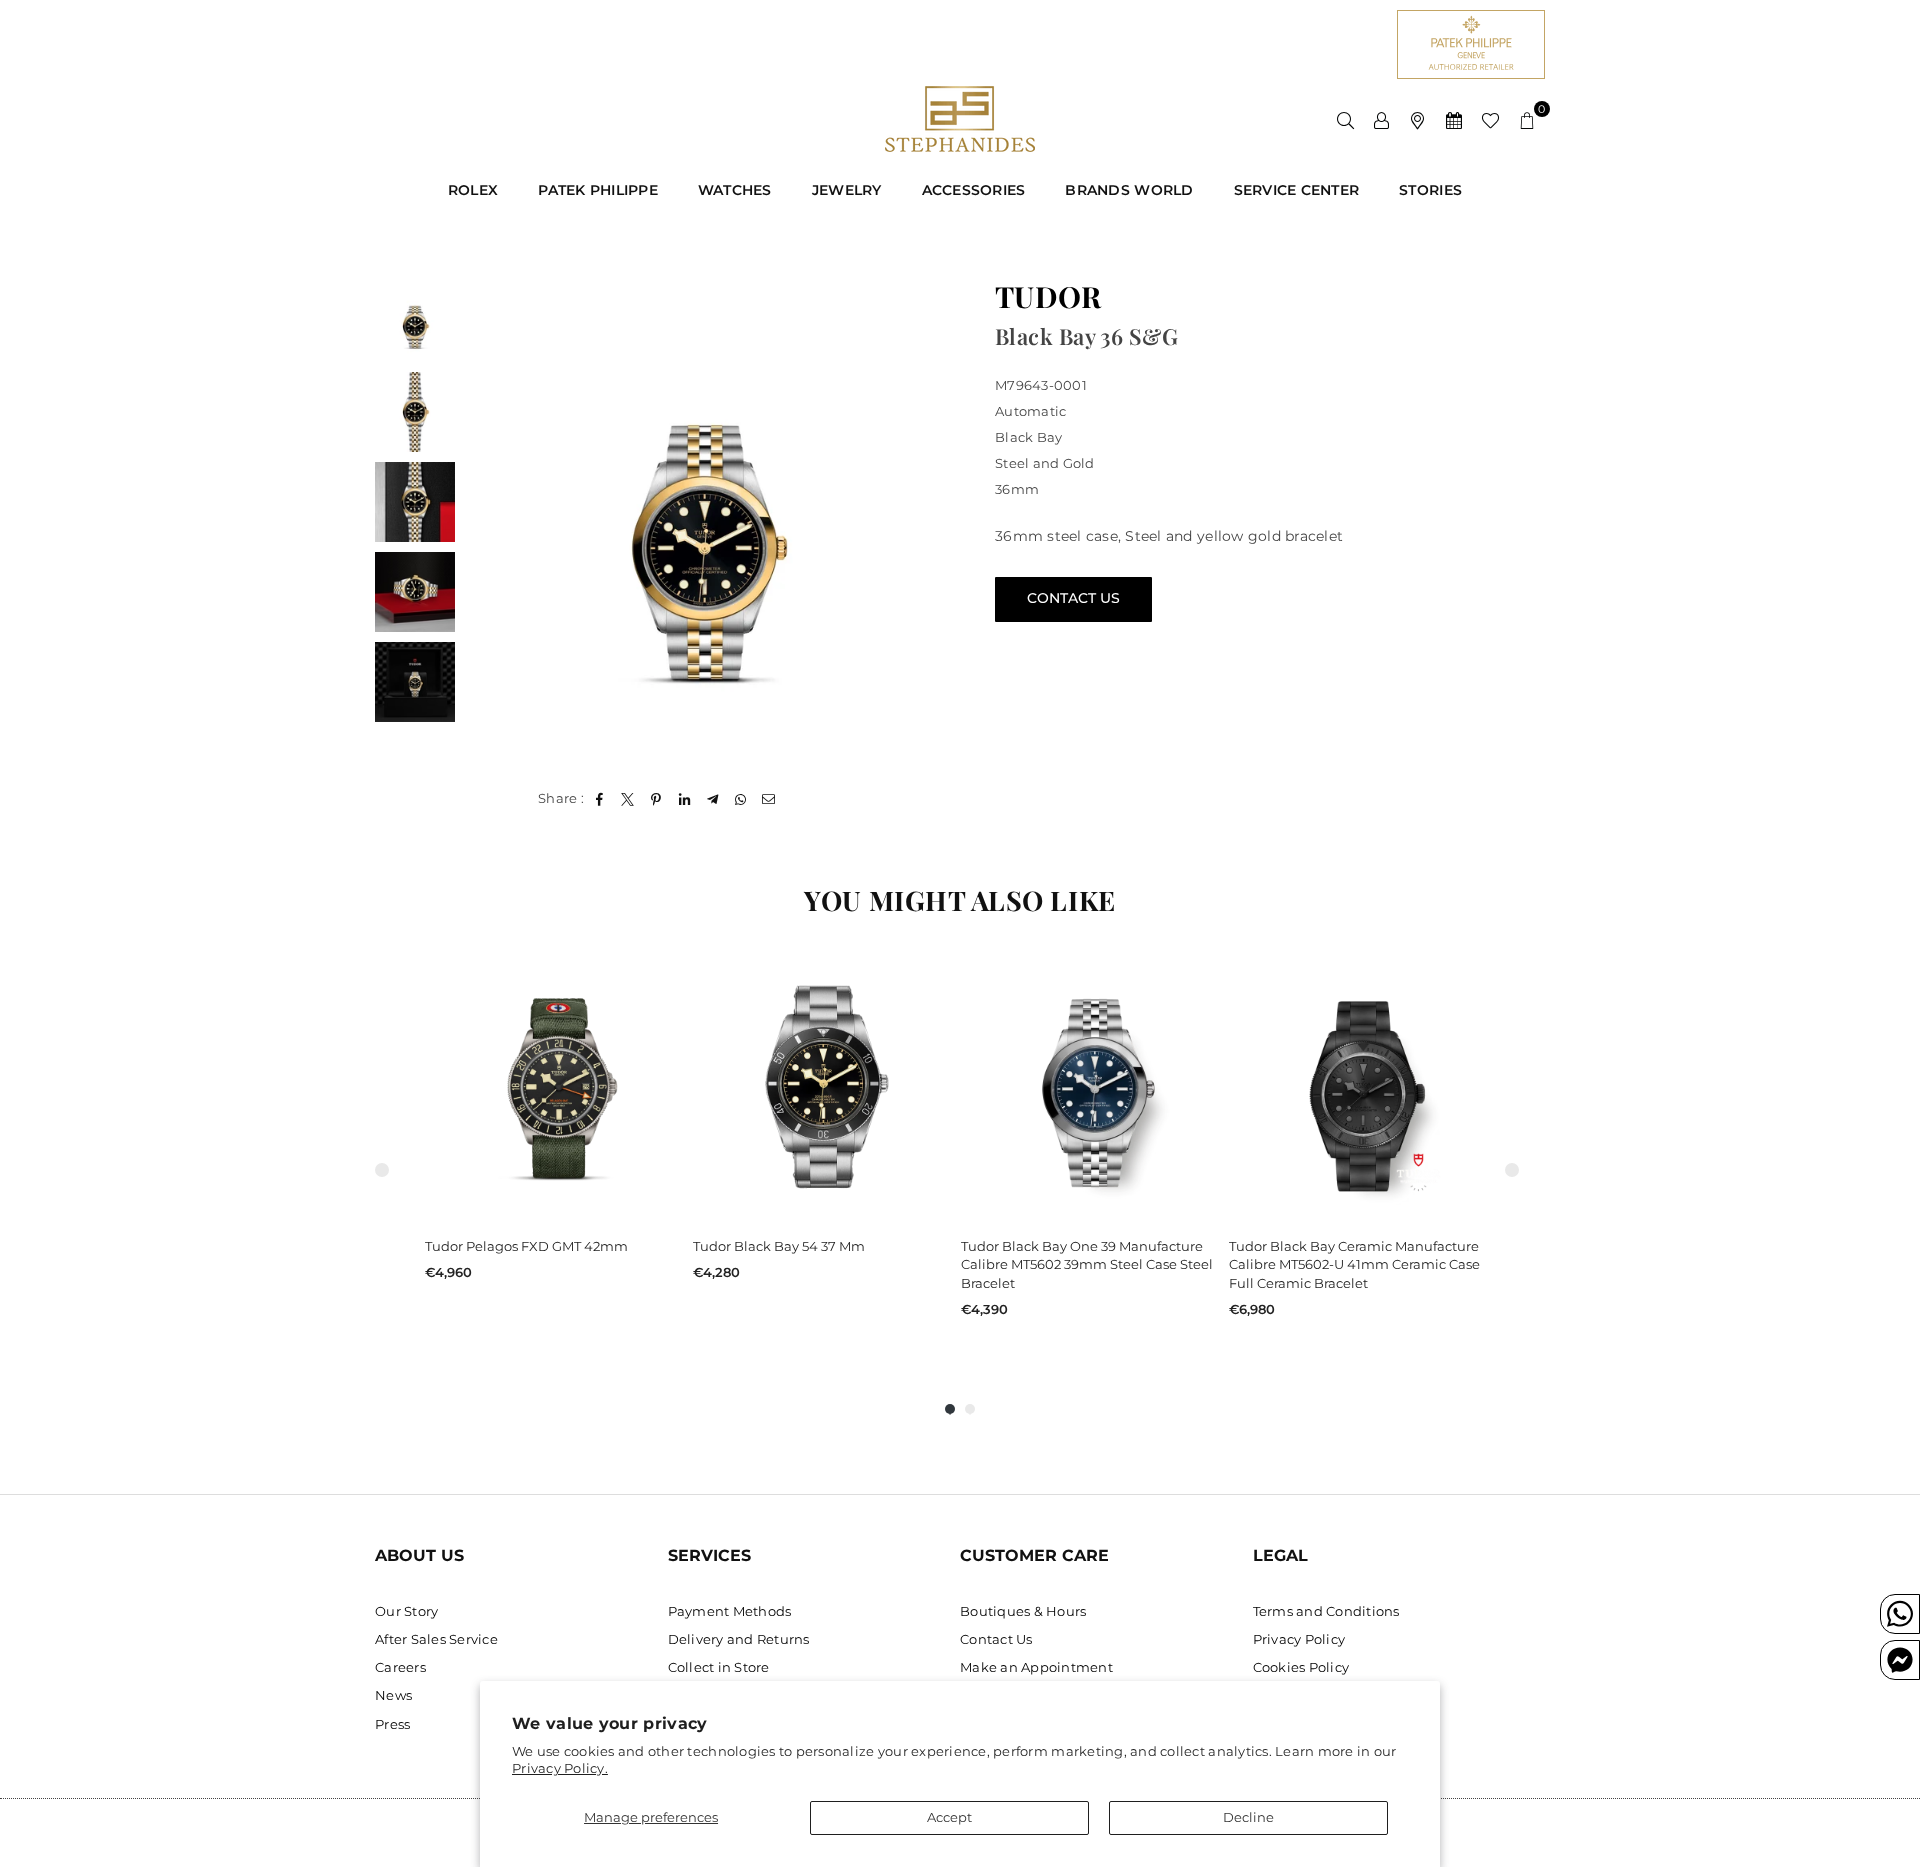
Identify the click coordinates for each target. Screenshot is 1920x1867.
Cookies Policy (1301, 1667)
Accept (949, 1817)
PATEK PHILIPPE (598, 190)
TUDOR (1048, 296)
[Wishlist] (1490, 119)
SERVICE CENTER (1297, 190)
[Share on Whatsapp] (741, 798)
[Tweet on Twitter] (628, 798)
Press (392, 1724)
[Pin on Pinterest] (656, 798)
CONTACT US (1073, 598)
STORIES (1430, 190)
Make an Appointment (1036, 1667)
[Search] (1346, 119)
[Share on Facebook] (599, 798)
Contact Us (996, 1639)
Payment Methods (730, 1611)
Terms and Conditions (1326, 1611)
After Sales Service (436, 1639)
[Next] (917, 523)
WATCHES (735, 190)
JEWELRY (847, 190)
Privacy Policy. (560, 1768)
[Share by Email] (769, 798)
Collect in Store (719, 1667)
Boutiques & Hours (1023, 1611)
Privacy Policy (1299, 1639)
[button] (1527, 119)
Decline (1248, 1817)
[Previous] (492, 523)
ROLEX (473, 190)
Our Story (406, 1611)
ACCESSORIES (974, 190)
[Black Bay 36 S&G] (415, 322)
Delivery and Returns (739, 1639)
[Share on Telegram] (712, 798)
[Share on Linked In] (684, 798)
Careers (400, 1667)
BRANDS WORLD (1129, 190)
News (393, 1695)
